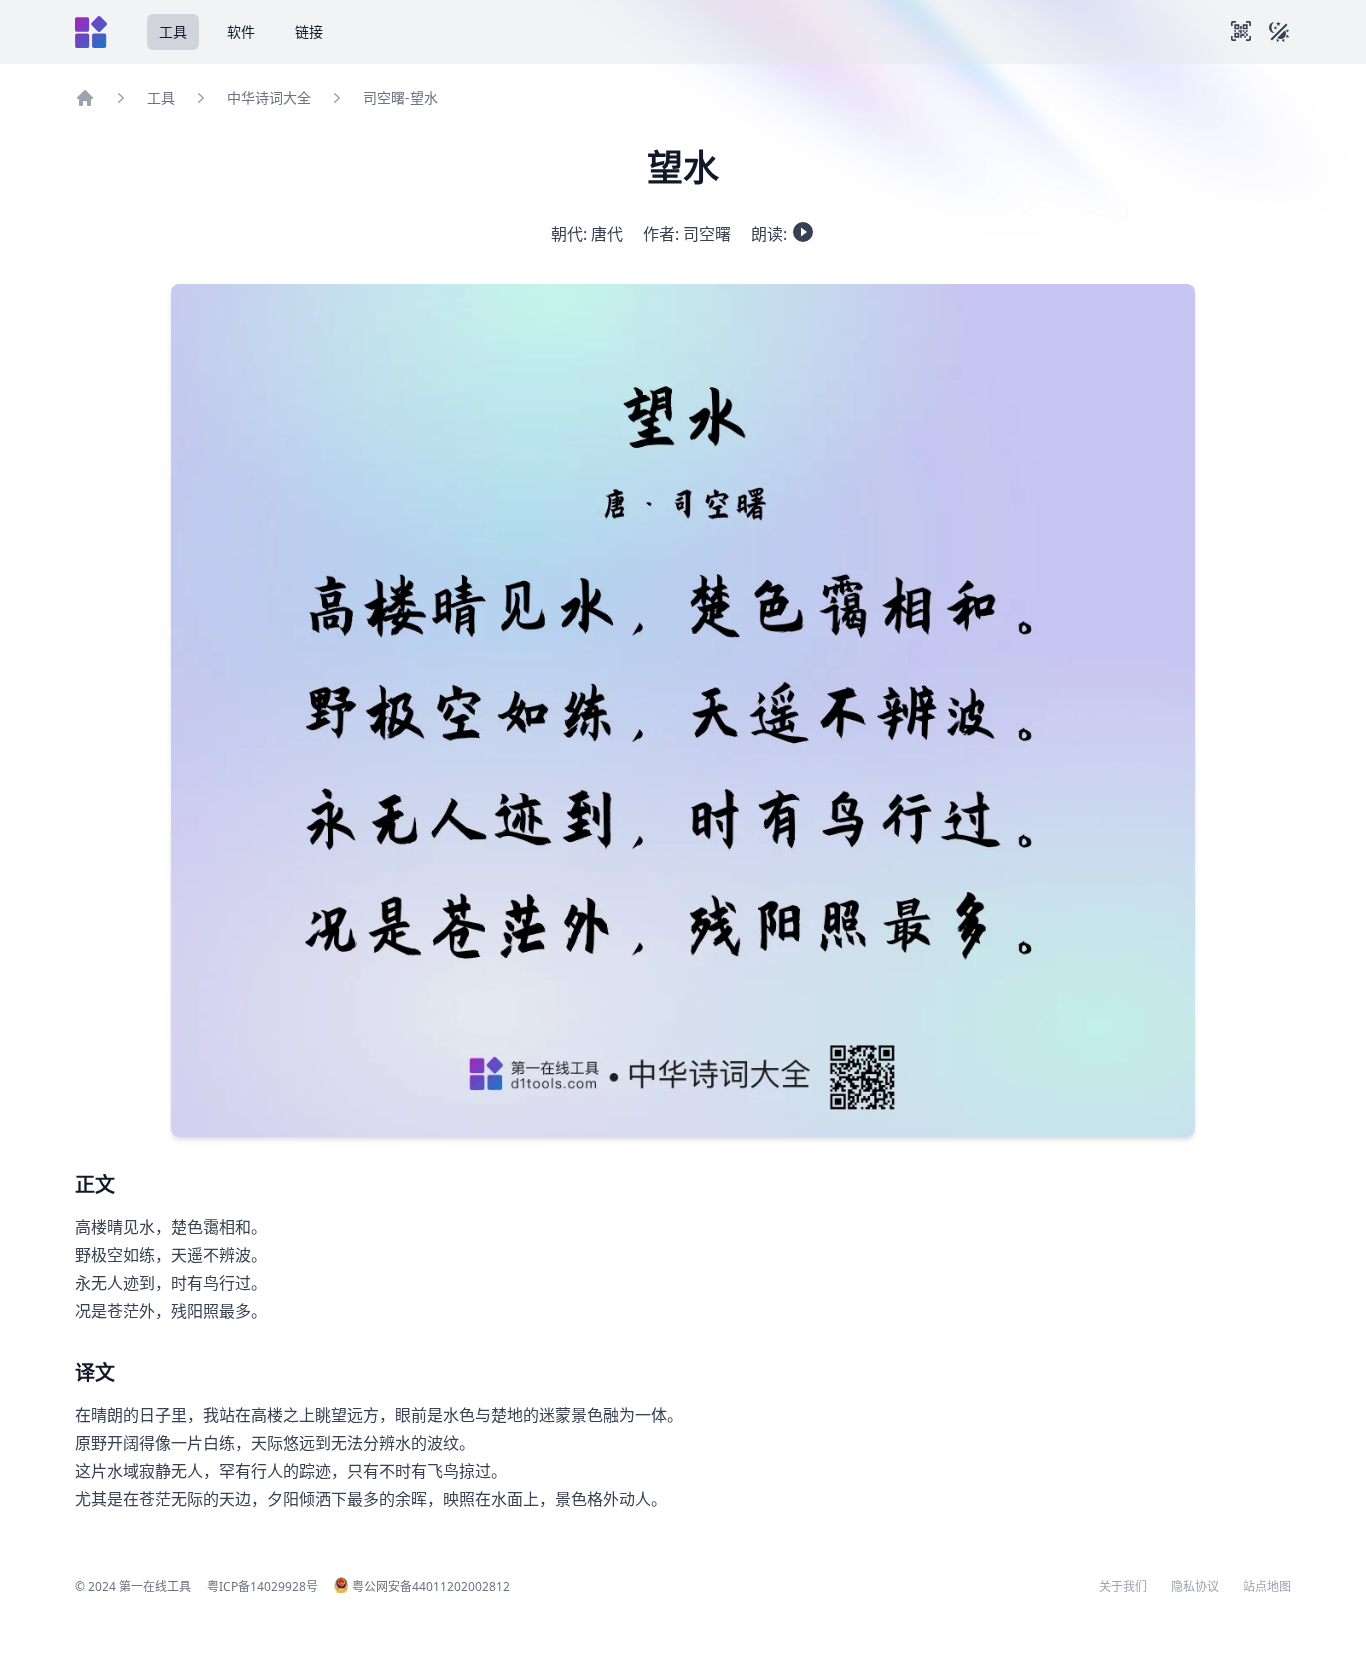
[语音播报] (803, 232)
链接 (309, 31)
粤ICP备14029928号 (262, 1586)
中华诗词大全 (269, 97)
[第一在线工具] (91, 32)
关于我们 (1123, 1587)
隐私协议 (1195, 1587)
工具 (173, 31)
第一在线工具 (155, 1586)
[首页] (85, 98)
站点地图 (1267, 1587)
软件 (241, 31)
